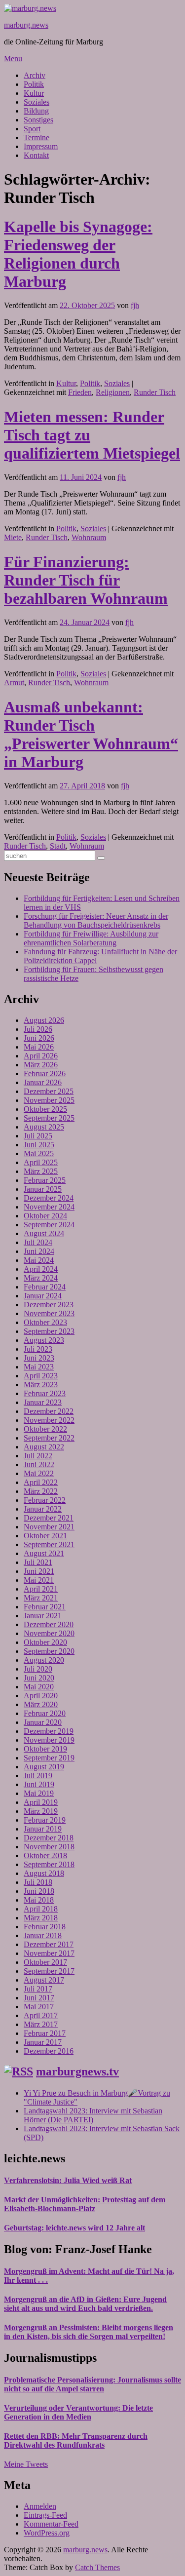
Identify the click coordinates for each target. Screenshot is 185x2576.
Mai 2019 (39, 1793)
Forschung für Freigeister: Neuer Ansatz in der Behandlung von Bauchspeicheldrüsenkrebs (96, 920)
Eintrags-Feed (45, 2515)
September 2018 (49, 1864)
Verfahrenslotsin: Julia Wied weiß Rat (68, 2180)
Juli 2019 (38, 1776)
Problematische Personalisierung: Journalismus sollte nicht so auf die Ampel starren (92, 2384)
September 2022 (49, 1438)
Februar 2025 (45, 1180)
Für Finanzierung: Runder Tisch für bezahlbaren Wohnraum (86, 580)
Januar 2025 (43, 1189)
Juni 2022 (39, 1464)
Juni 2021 (39, 1571)
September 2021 (49, 1544)
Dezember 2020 (49, 1624)
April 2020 (41, 1696)
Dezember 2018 (49, 1838)
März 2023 (41, 1385)
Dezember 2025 (49, 1091)
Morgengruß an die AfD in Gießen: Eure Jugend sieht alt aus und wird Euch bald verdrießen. (85, 2304)
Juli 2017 (38, 1989)
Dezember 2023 (49, 1305)
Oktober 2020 (45, 1642)
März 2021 (41, 1598)
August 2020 (44, 1660)
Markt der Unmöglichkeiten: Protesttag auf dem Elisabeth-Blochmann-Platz (85, 2204)
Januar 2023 (43, 1402)
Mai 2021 (39, 1580)
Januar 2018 (43, 1935)
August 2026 (44, 1020)
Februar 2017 (45, 2033)
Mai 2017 (39, 2007)
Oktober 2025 (45, 1109)
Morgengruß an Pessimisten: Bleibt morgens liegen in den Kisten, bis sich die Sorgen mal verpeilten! (89, 2332)
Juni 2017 (39, 1998)
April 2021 (41, 1589)
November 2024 (49, 1207)
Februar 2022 (45, 1500)
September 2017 (49, 1971)
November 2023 (49, 1313)
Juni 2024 (39, 1251)
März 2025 (41, 1171)
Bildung (36, 111)
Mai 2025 (39, 1153)
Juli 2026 (38, 1029)
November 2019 (49, 1740)
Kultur (34, 93)
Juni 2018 (39, 1891)
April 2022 (41, 1482)
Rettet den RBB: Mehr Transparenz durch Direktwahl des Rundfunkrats (76, 2440)
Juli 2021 (38, 1562)
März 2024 (41, 1278)
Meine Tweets (26, 2464)
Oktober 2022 (45, 1429)
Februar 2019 (45, 1820)
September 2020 (49, 1651)
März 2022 (41, 1491)
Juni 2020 (39, 1678)
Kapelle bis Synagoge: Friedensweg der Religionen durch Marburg (78, 254)
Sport (32, 129)
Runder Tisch (155, 392)
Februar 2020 (45, 1713)
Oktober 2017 (45, 1962)
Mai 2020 (39, 1687)
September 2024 (49, 1225)
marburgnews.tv (77, 2071)
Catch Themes (97, 2567)
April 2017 (41, 2015)
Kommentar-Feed (51, 2524)
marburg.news (26, 25)
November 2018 (49, 1847)
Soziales (37, 102)
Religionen (113, 392)
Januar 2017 (43, 2042)
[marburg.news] (30, 8)
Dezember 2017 (49, 1944)
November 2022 (49, 1420)
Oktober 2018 (45, 1855)
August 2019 (44, 1767)
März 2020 (41, 1704)
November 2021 (49, 1527)
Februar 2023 (45, 1393)
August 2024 (44, 1233)
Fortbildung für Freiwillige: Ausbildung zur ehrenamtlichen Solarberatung (91, 938)
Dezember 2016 (49, 2051)
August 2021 (44, 1553)
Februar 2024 (45, 1287)
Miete (13, 537)
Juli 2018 (38, 1882)
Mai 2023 (39, 1367)
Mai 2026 (39, 1047)
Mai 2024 (39, 1260)
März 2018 (41, 1918)
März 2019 (41, 1811)
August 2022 (44, 1447)
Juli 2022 (38, 1456)
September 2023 (49, 1331)
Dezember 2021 (49, 1518)
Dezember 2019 (49, 1731)
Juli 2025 (38, 1136)
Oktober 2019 (45, 1749)
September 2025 (49, 1118)
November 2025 (49, 1100)
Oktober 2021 (45, 1536)
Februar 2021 (45, 1607)
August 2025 (44, 1127)
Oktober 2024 (45, 1216)
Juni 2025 (39, 1145)
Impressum (41, 146)
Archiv (35, 75)
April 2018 (41, 1909)
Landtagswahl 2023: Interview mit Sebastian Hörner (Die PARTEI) (93, 2115)
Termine (37, 137)
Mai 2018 (39, 1900)
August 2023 (44, 1340)
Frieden (80, 392)
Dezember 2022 (49, 1411)
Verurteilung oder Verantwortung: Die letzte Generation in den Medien (78, 2412)
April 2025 (41, 1162)
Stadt (58, 846)
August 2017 (44, 1980)
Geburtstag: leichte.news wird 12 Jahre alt (74, 2228)
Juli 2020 (38, 1669)
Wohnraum (89, 537)
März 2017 (41, 2024)
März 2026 (41, 1065)
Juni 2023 (39, 1358)
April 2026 (41, 1056)
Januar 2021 (43, 1616)
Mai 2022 (39, 1473)
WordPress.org (47, 2533)
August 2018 (44, 1873)
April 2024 (41, 1269)
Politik (34, 84)
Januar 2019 (43, 1829)
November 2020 (49, 1633)
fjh (135, 305)
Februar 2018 (45, 1927)
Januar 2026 (43, 1082)
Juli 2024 (38, 1242)
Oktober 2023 (45, 1322)
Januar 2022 (43, 1509)
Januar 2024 (43, 1296)
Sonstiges (38, 120)
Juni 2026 (39, 1038)
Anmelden (40, 2506)
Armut (14, 683)
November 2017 (49, 1953)
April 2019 (41, 1802)
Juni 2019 (39, 1784)
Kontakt (36, 155)
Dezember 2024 (49, 1198)
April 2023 (41, 1376)
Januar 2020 (43, 1722)
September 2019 (49, 1758)
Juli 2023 (38, 1349)
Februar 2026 (45, 1073)
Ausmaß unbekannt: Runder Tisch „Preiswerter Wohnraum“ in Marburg (91, 734)
